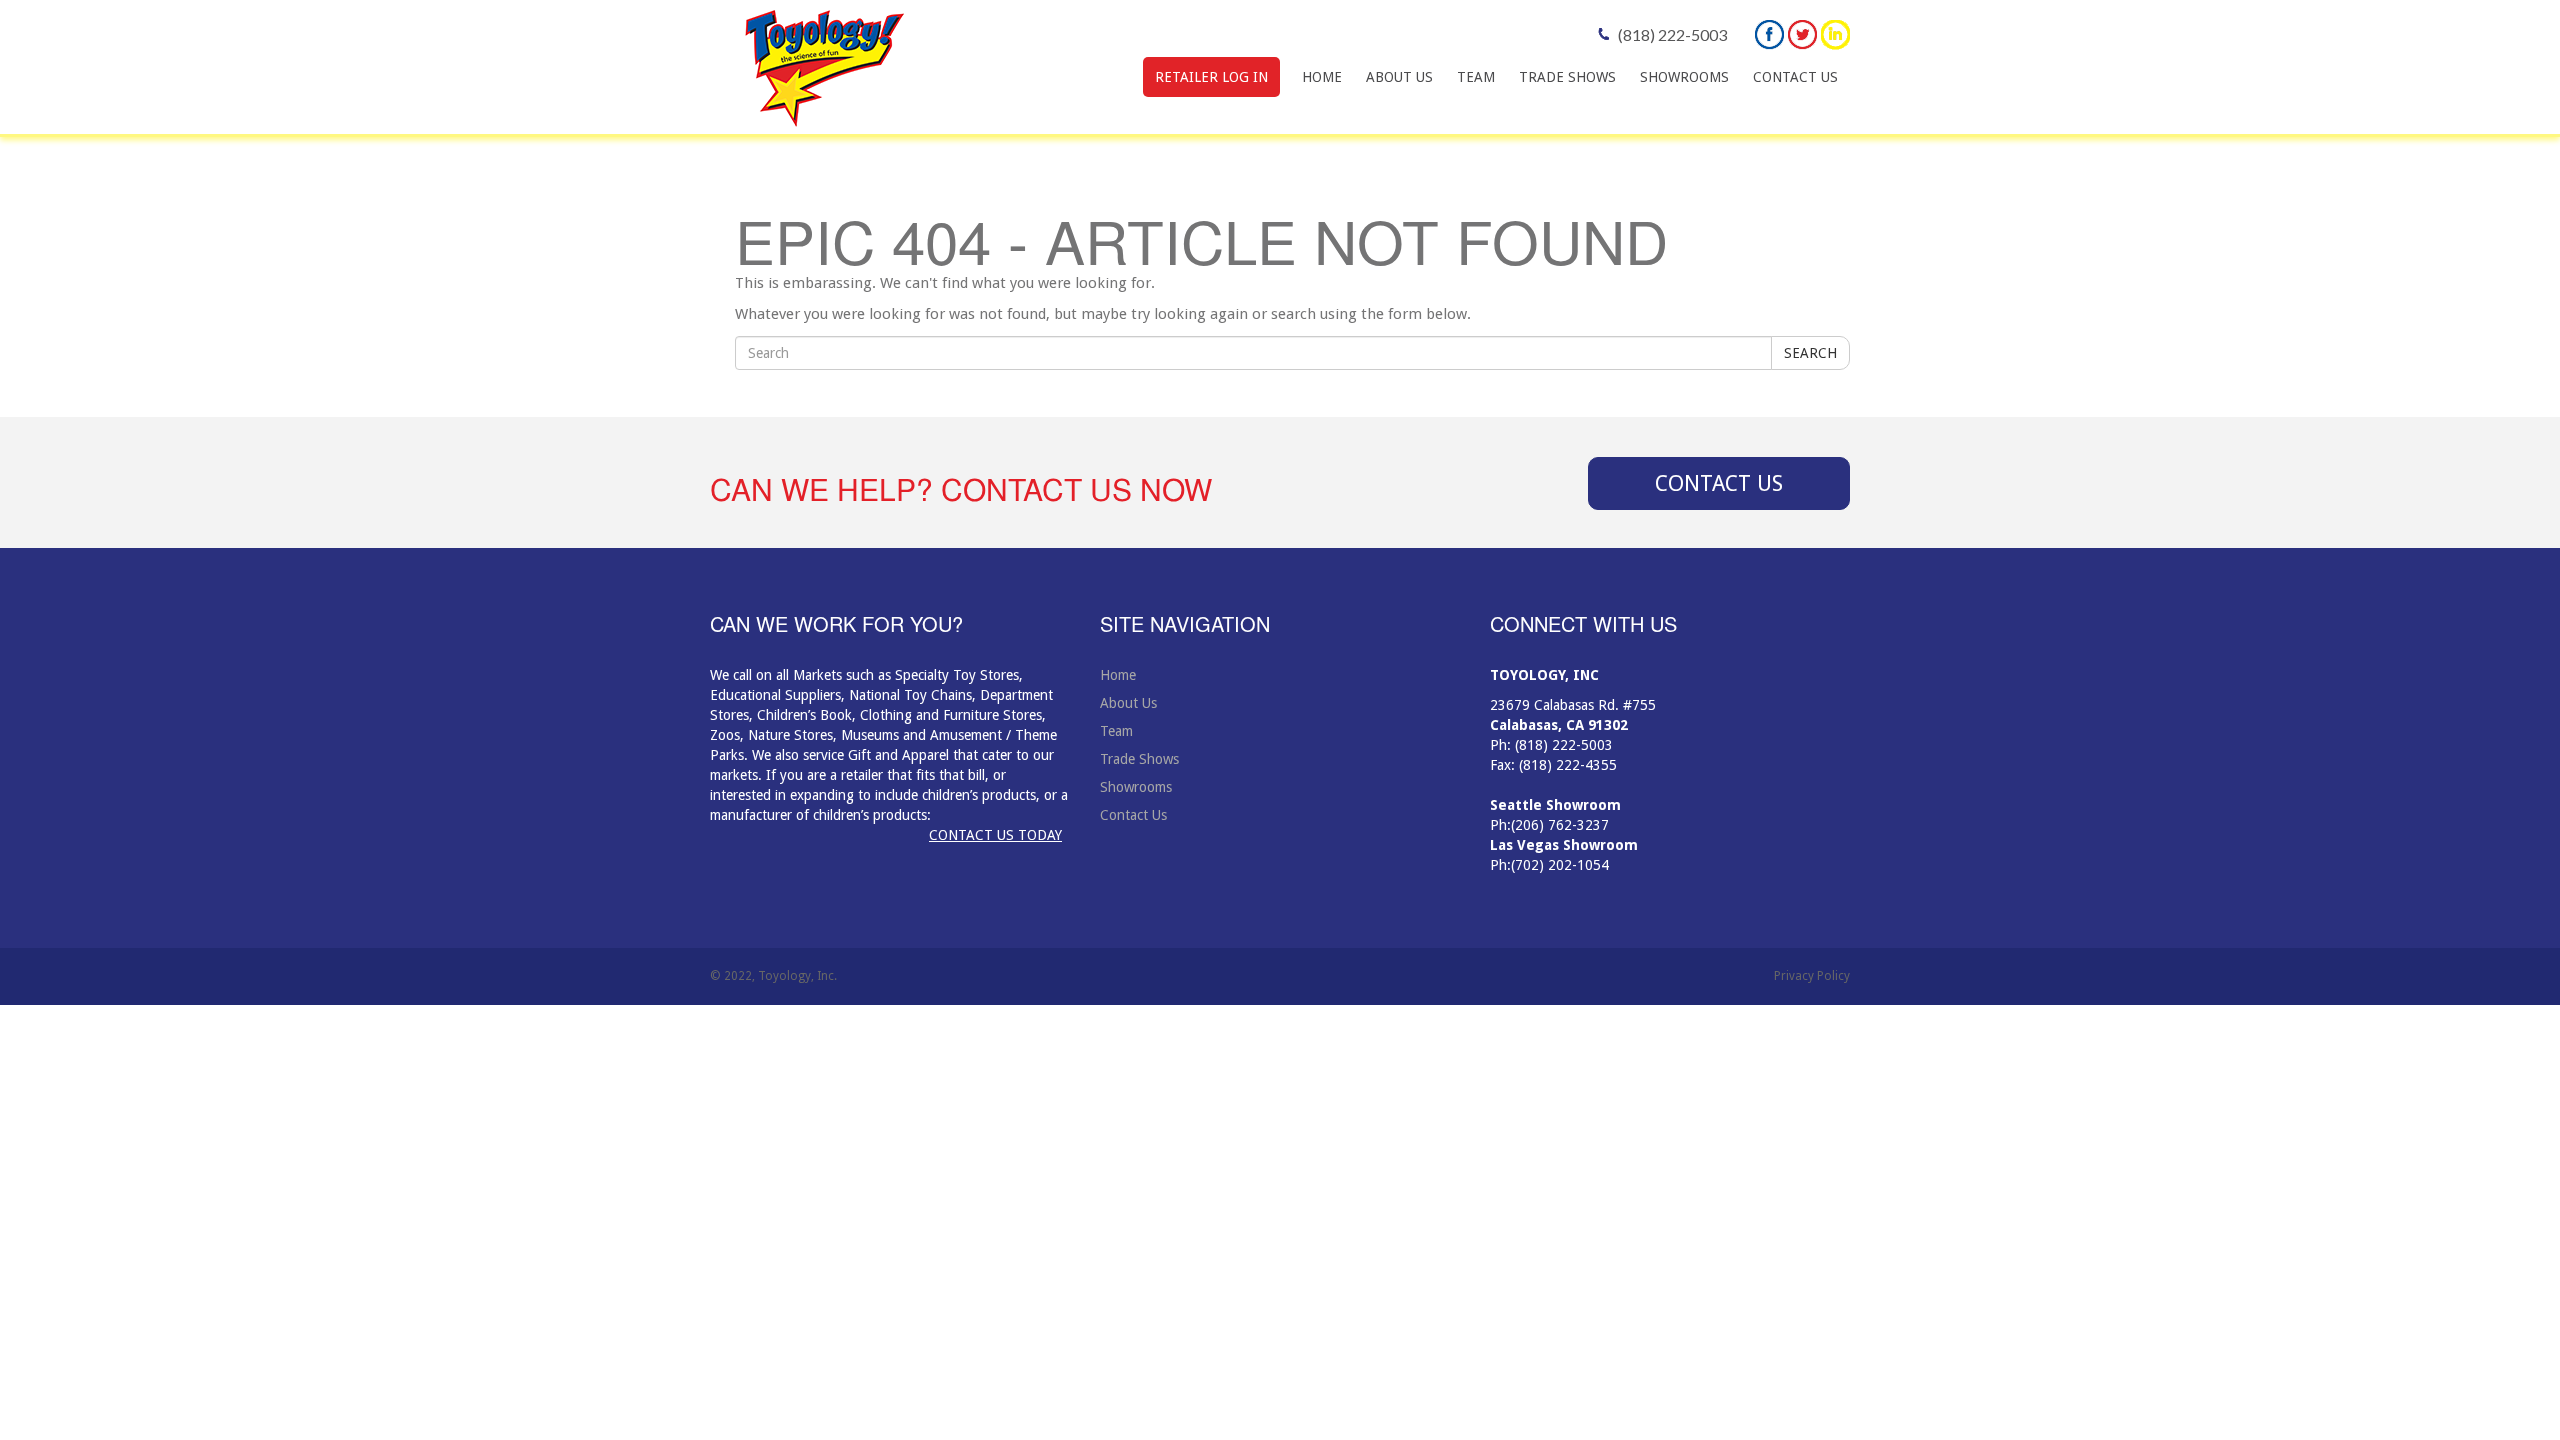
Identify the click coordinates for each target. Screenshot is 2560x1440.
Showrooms (1684, 77)
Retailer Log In (1211, 77)
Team (1476, 77)
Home (1322, 77)
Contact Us (1795, 77)
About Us (1399, 77)
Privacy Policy (1812, 976)
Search (1810, 353)
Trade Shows (1567, 77)
